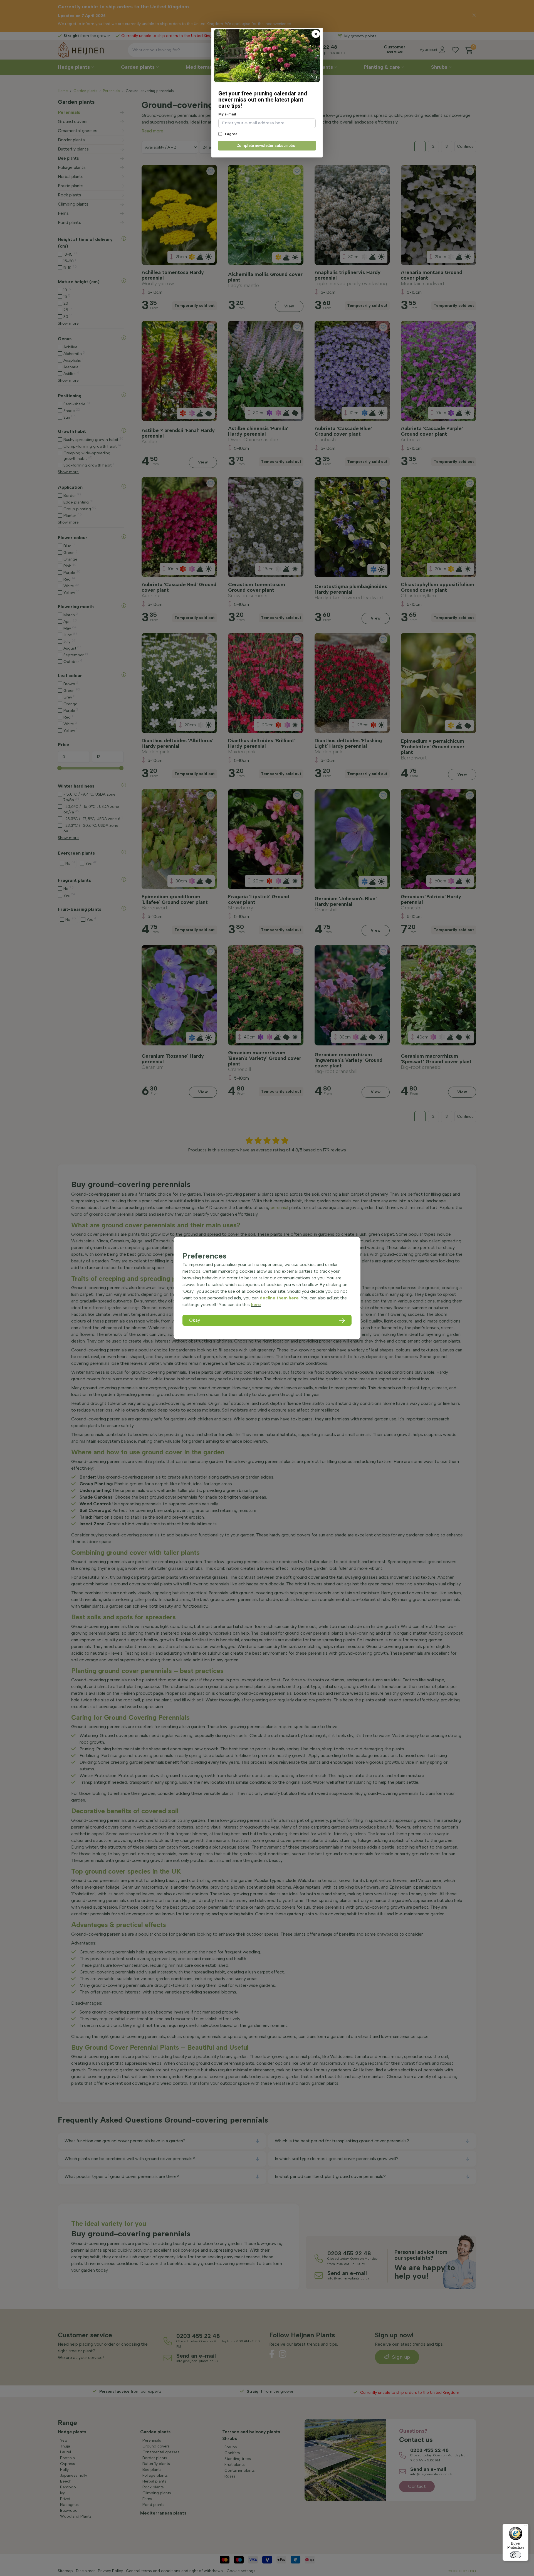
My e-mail (227, 114)
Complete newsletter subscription (267, 145)
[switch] (516, 2555)
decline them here (279, 1298)
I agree (231, 134)
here (256, 1305)
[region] (267, 1288)
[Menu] (525, 2527)
